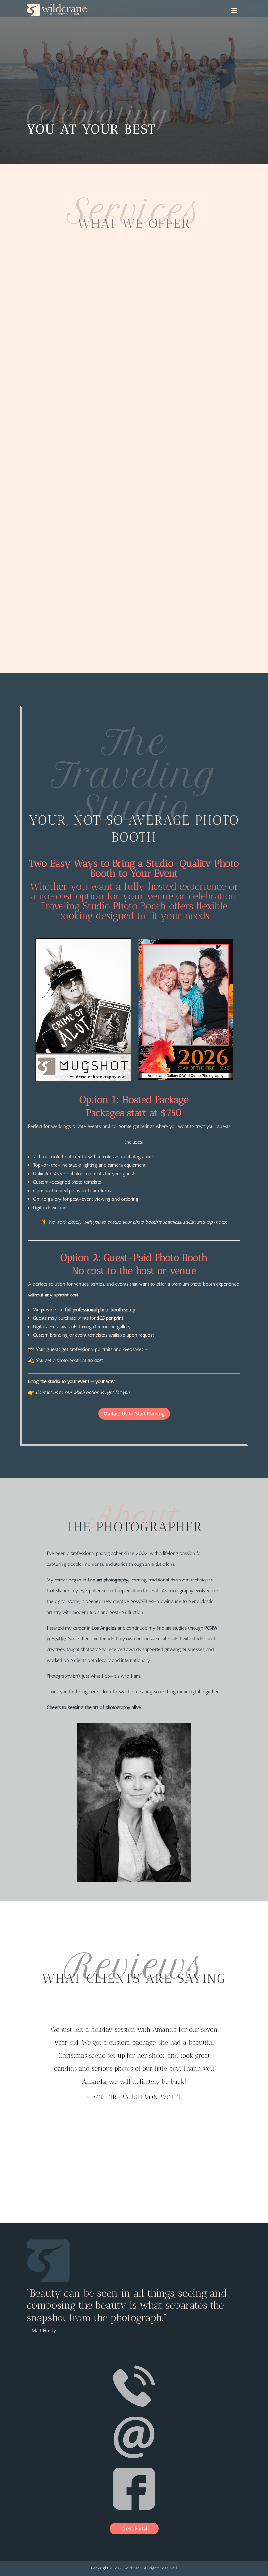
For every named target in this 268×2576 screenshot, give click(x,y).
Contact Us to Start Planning (134, 1414)
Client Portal (134, 2528)
